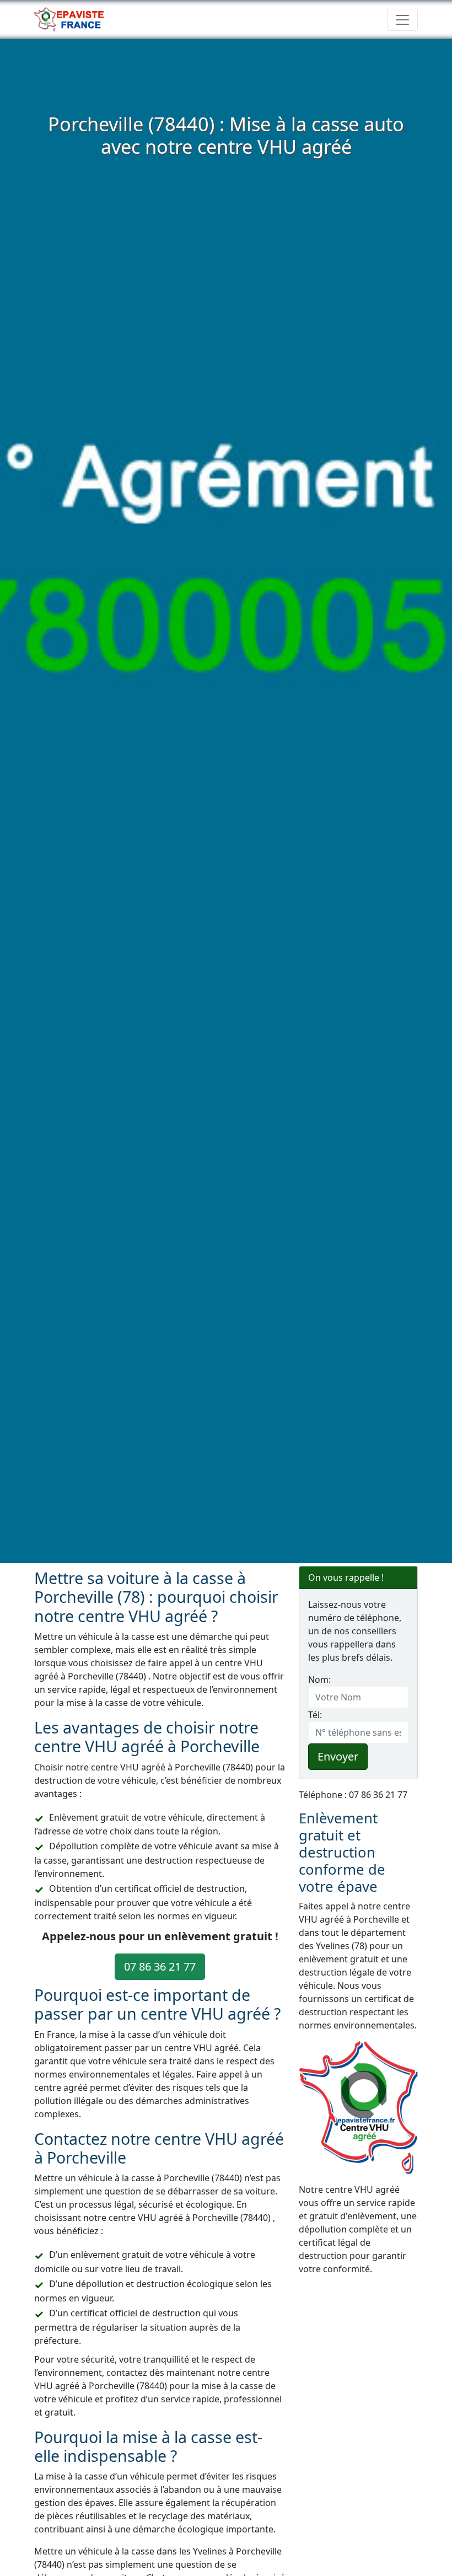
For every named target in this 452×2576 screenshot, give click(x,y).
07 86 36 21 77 (160, 1966)
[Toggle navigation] (402, 20)
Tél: (315, 1715)
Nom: (319, 1679)
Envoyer (338, 1756)
